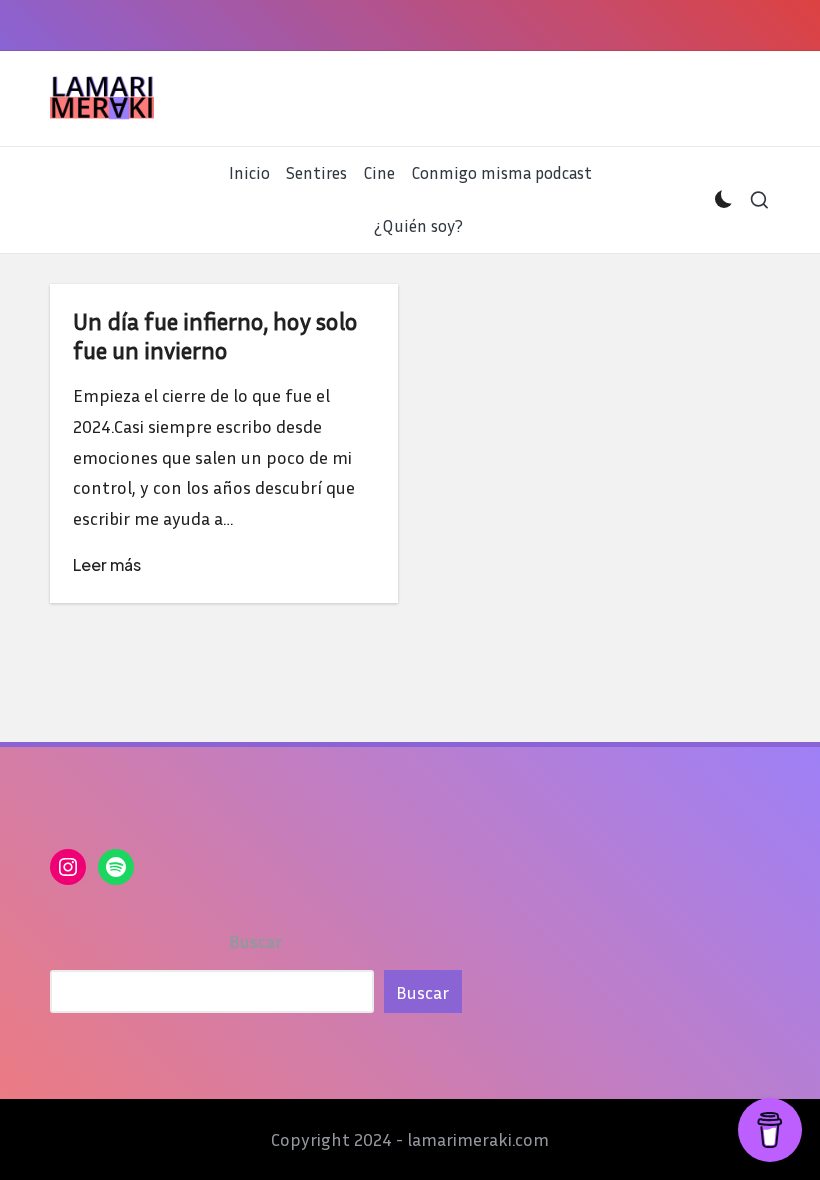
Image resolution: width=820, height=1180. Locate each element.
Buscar (255, 941)
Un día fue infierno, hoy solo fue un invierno (215, 335)
